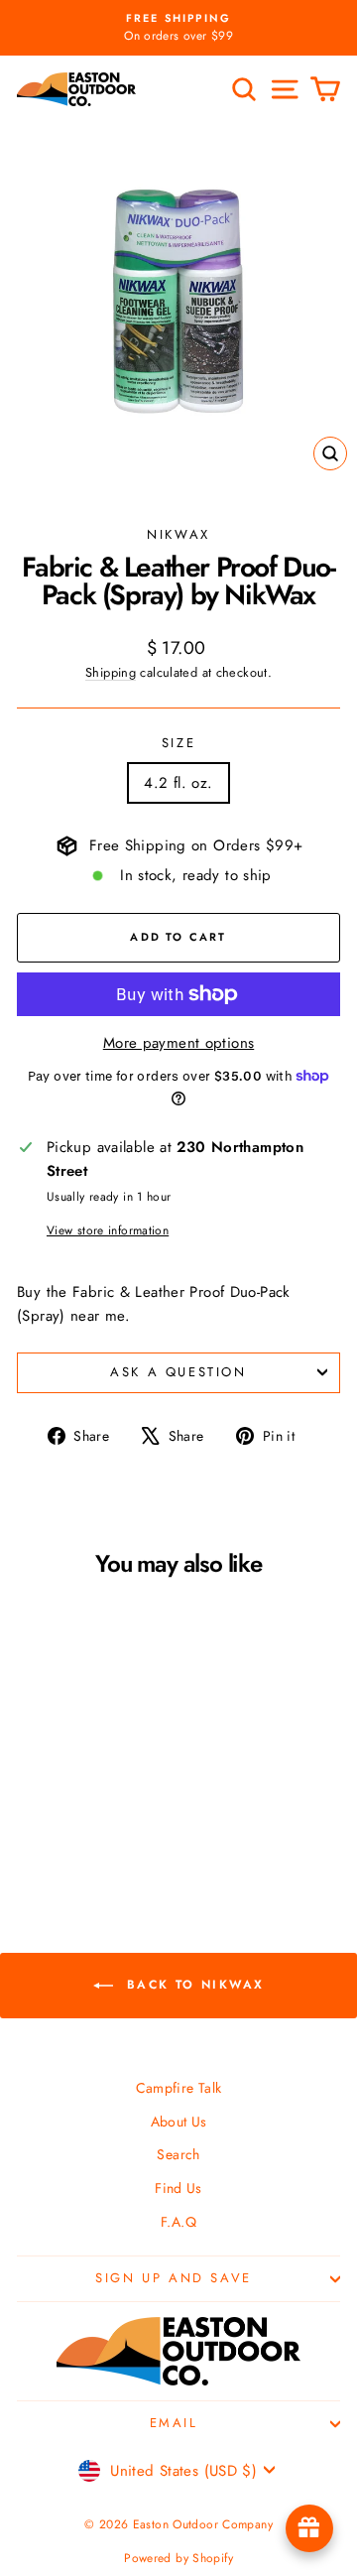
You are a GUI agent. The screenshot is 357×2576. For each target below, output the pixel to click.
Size (178, 743)
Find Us (178, 2188)
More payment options (179, 1043)
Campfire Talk (179, 2088)
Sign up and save (174, 2278)
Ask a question (178, 1372)
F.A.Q (178, 2222)
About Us (179, 2122)
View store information (108, 1230)
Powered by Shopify (178, 2558)
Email (174, 2423)
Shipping (111, 672)
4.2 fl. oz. (178, 783)
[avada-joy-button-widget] (309, 2528)
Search (178, 2154)
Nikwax (178, 534)
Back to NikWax (193, 1984)
